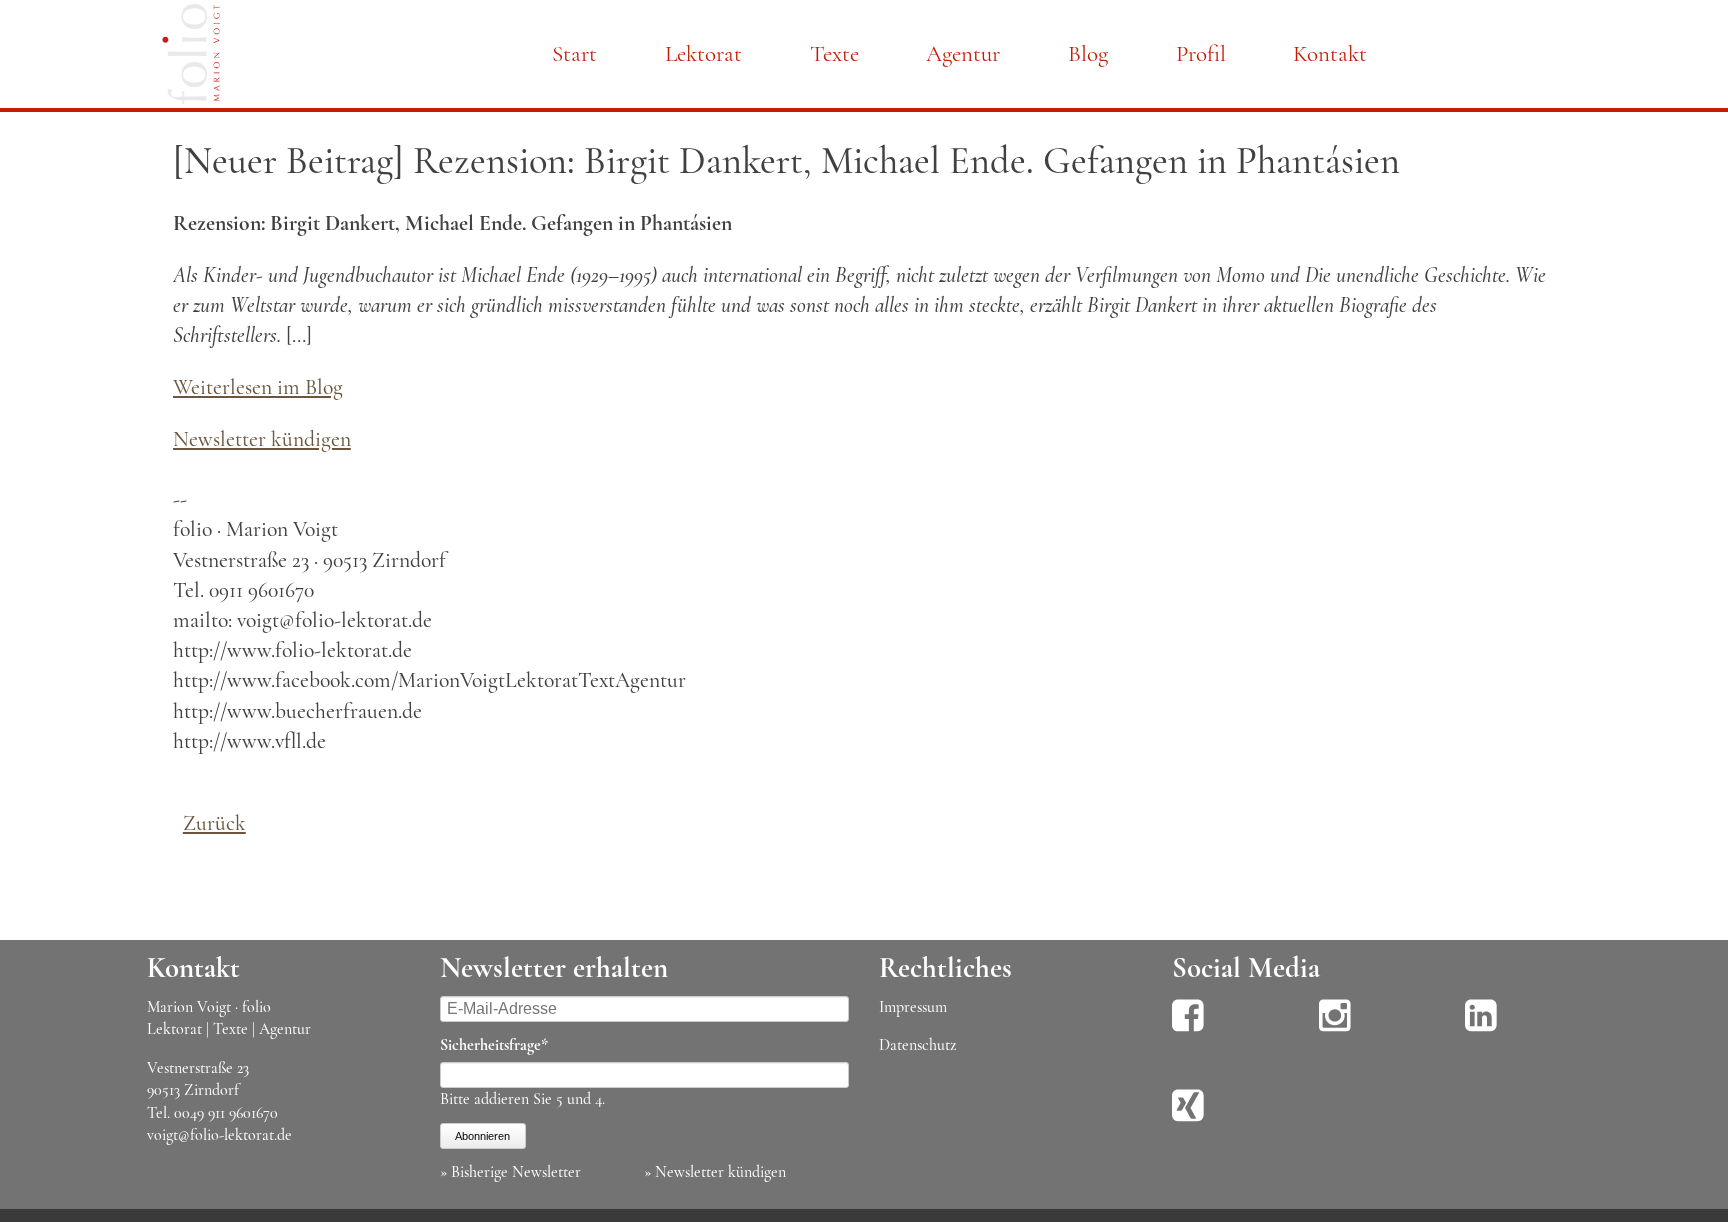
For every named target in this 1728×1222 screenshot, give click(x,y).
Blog (1088, 54)
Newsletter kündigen (262, 439)
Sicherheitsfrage (494, 1044)
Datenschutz (917, 1045)
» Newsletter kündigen (715, 1172)
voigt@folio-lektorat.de (219, 1135)
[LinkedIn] (1481, 1029)
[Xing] (1188, 1119)
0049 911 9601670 (226, 1113)
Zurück (214, 823)
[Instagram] (1335, 1029)
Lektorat (703, 54)
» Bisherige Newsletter (510, 1172)
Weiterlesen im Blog (258, 387)
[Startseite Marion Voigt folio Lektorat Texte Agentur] (191, 58)
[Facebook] (1188, 1029)
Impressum (913, 1007)
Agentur (963, 54)
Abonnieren (482, 1136)
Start (574, 54)
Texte (834, 54)
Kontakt (1330, 54)
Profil (1201, 54)
